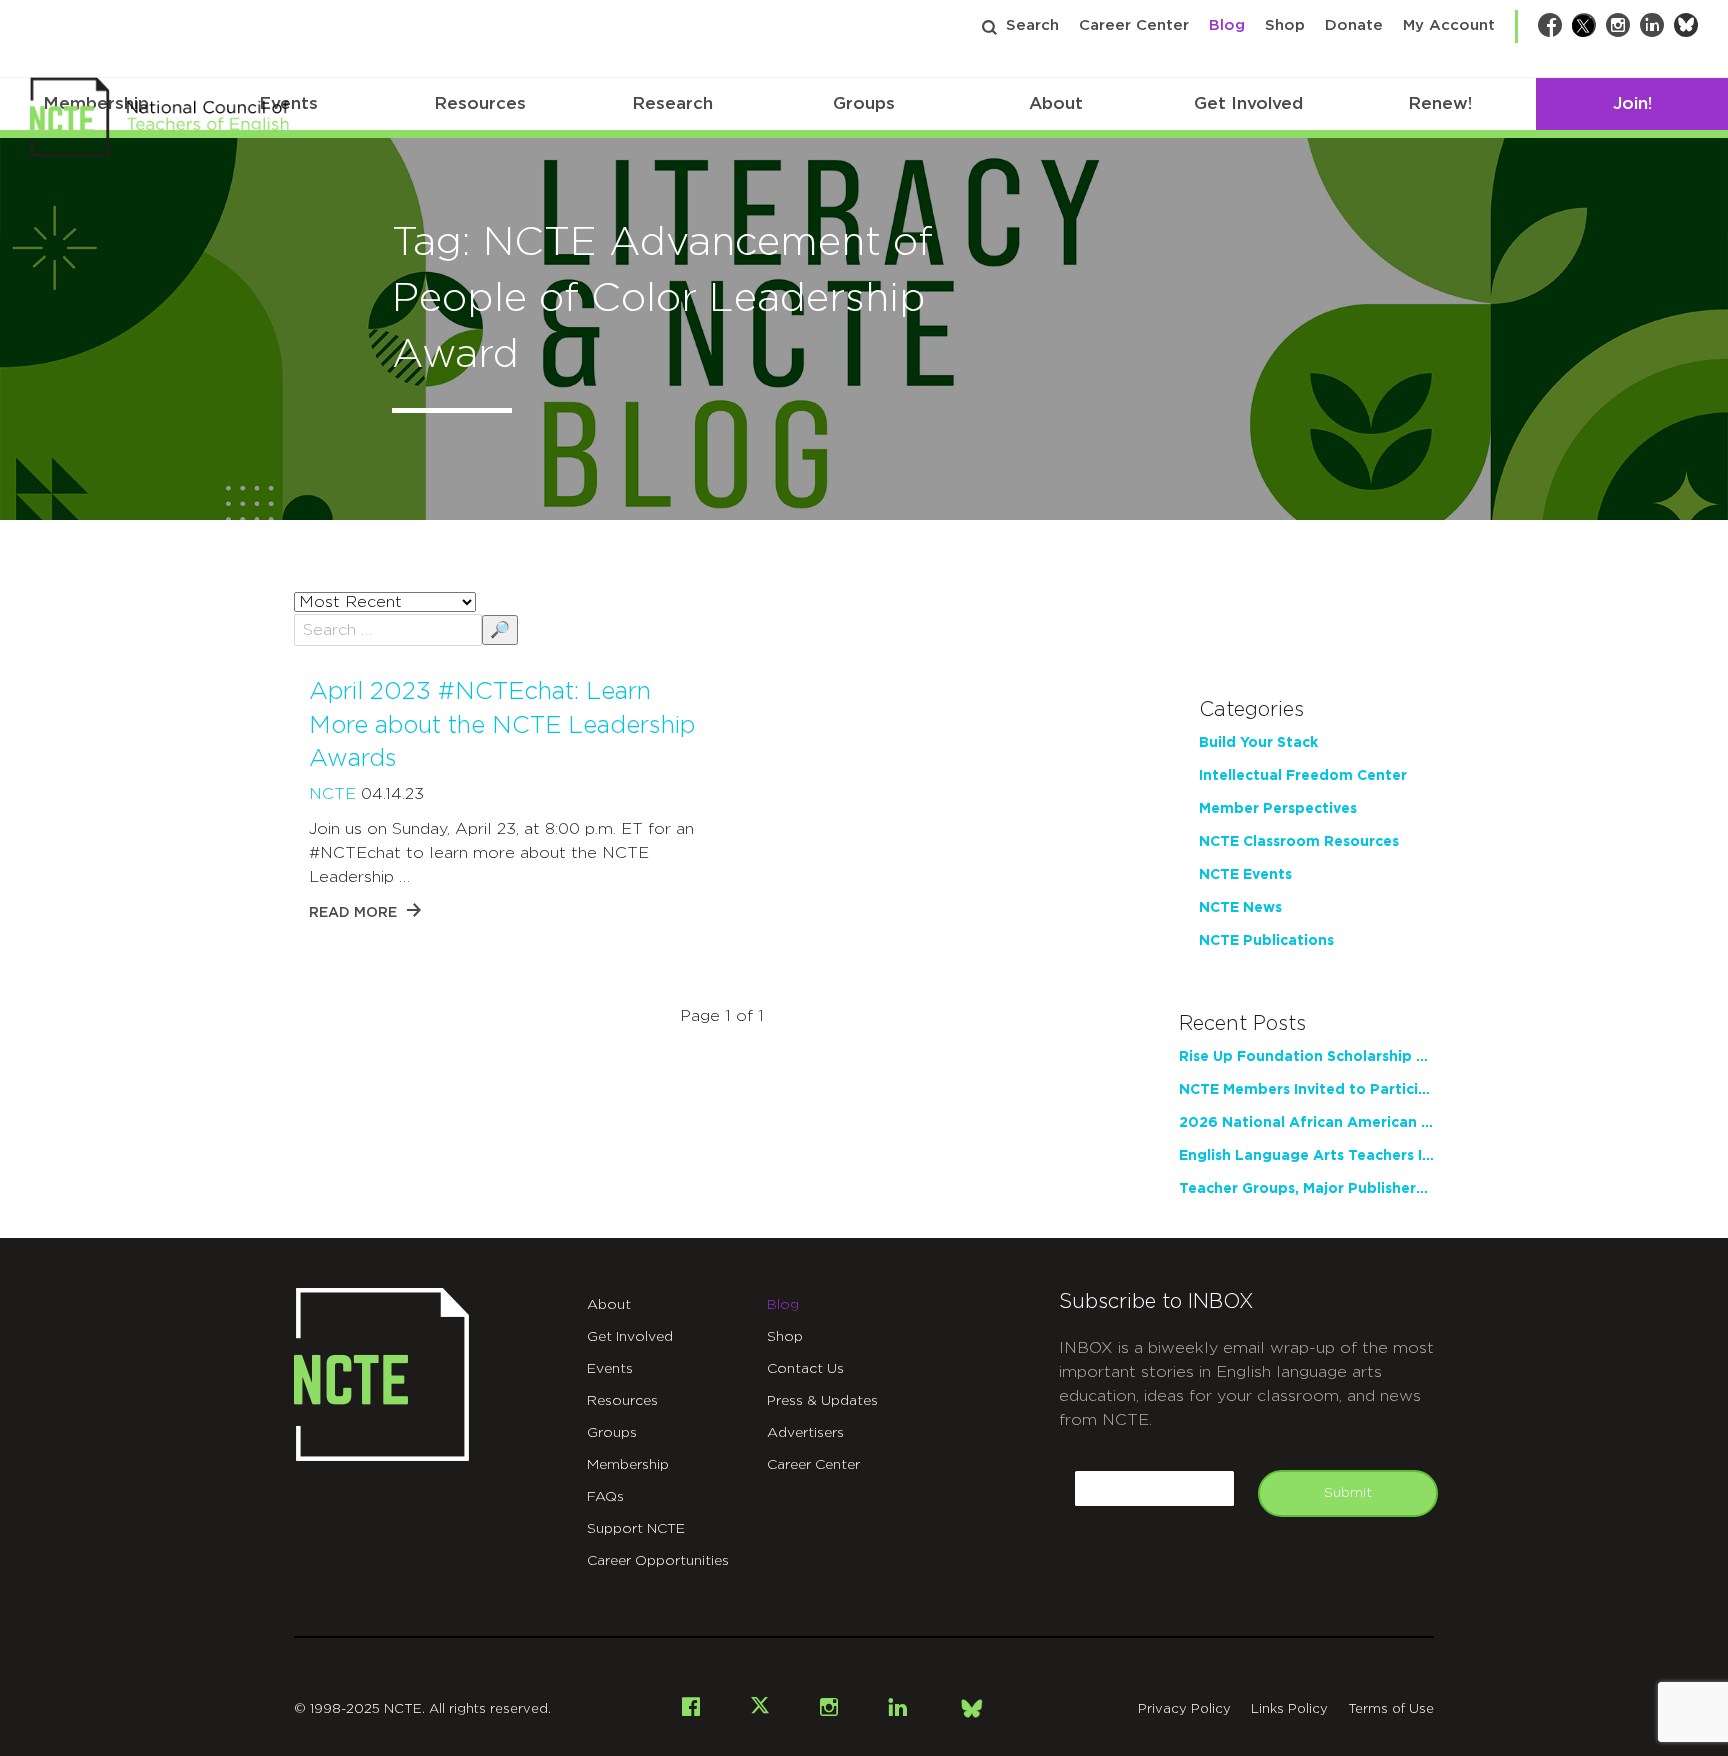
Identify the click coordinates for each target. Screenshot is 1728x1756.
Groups (864, 103)
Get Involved (1248, 103)
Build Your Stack (1258, 743)
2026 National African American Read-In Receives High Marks (1306, 1123)
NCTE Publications (1266, 941)
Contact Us (805, 1369)
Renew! (1440, 103)
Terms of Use (1391, 1709)
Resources (480, 103)
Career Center (1134, 25)
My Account (1449, 25)
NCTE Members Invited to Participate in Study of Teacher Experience (1306, 1090)
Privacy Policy (1184, 1709)
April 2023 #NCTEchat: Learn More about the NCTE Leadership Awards (502, 725)
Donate (1354, 25)
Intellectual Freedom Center (1303, 776)
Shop (1285, 25)
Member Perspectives (1278, 809)
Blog (1227, 25)
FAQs (605, 1497)
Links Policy (1289, 1709)
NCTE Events (1245, 875)
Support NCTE (636, 1529)
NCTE (332, 794)
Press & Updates (822, 1401)
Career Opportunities (658, 1561)
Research (672, 103)
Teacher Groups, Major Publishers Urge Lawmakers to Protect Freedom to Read (1306, 1189)
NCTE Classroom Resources (1299, 842)
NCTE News (1240, 908)
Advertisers (805, 1433)
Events (610, 1369)
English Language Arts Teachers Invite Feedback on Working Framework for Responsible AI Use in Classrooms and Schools (1306, 1156)
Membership (628, 1465)
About (1056, 103)
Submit (1348, 1493)
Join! (1632, 103)
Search (1032, 25)
